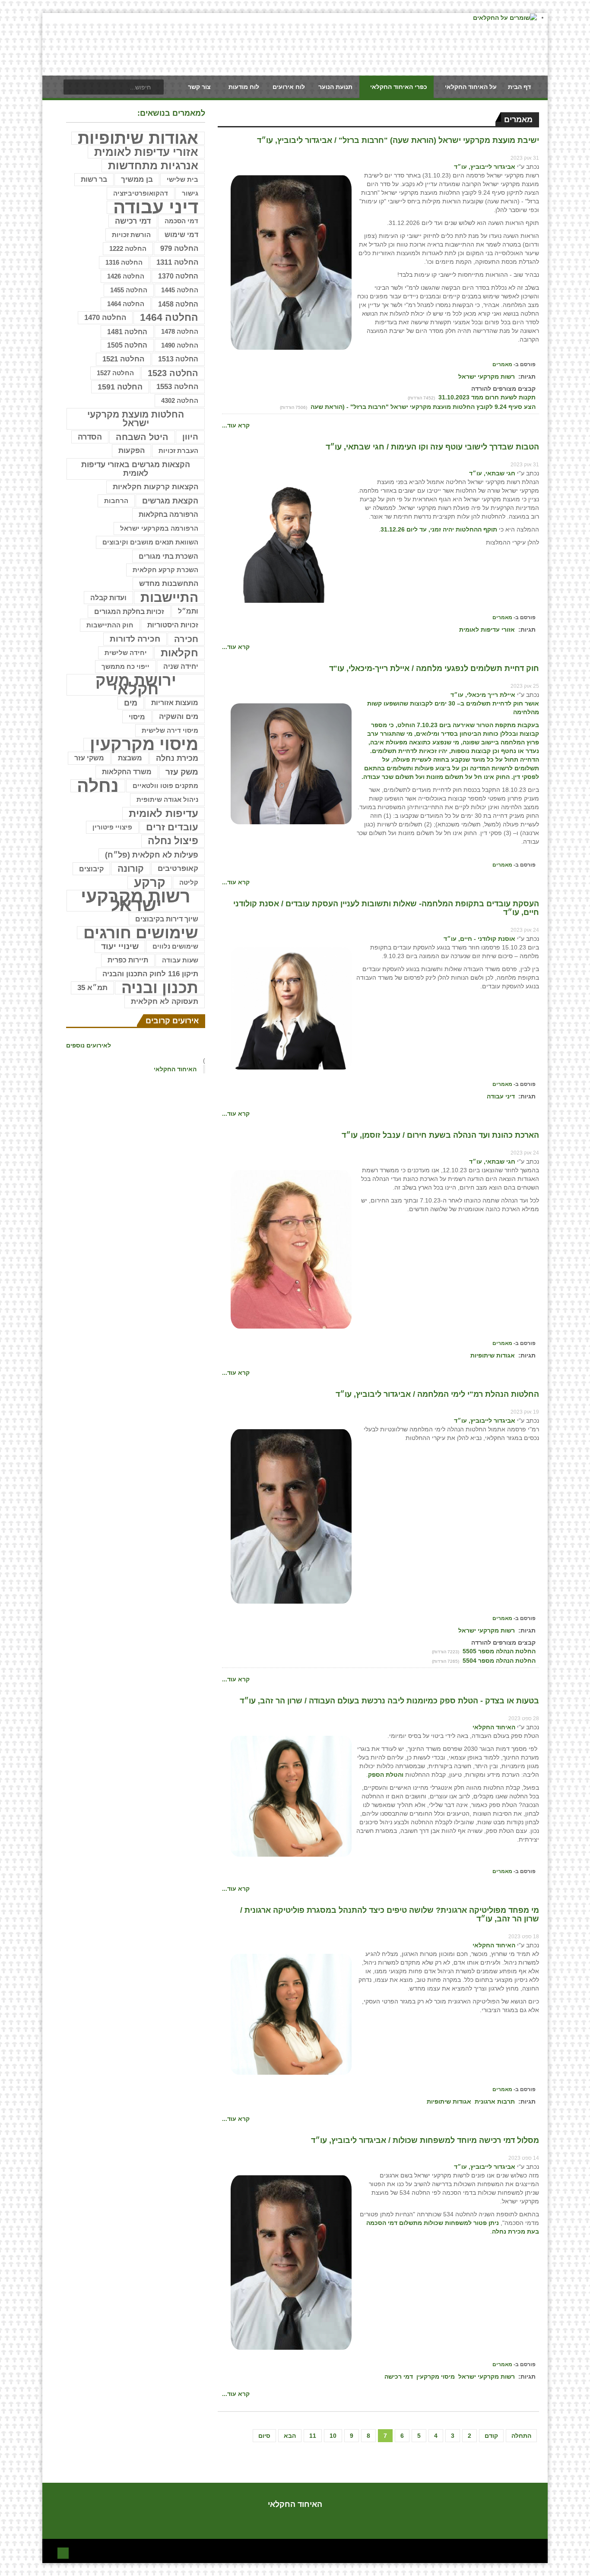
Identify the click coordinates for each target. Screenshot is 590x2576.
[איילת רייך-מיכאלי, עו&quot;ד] (291, 763)
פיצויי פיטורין (112, 827)
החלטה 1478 (180, 331)
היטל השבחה (142, 437)
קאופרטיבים (178, 869)
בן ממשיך (137, 179)
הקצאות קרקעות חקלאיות (155, 487)
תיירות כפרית (128, 960)
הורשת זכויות (131, 235)
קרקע (150, 883)
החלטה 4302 (180, 400)
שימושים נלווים (175, 946)
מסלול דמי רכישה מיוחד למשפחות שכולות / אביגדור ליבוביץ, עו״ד (425, 2140)
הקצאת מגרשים (170, 501)
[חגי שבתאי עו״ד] (291, 542)
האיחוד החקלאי (494, 1727)
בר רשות (94, 179)
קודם (491, 2436)
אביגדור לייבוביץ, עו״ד (485, 167)
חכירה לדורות (135, 639)
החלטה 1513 (178, 359)
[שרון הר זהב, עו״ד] (291, 1796)
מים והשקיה (179, 717)
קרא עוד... (236, 425)
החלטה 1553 (177, 387)
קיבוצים (91, 869)
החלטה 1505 (127, 345)
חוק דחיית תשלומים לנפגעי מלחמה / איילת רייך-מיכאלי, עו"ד (434, 668)
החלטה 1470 (105, 318)
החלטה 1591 (120, 387)
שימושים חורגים (141, 933)
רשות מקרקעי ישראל (487, 377)
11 (313, 2436)
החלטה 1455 (129, 290)
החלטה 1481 (127, 332)
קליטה (189, 882)
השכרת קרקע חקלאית (165, 570)
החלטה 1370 (178, 276)
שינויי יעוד (120, 946)
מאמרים (502, 364)
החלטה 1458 (178, 304)
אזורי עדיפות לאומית (487, 630)
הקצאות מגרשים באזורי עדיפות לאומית (136, 469)
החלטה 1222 (128, 249)
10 (333, 2436)
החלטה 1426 (126, 276)
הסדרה (90, 437)
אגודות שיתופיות (493, 1355)
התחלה (521, 2436)
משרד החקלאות (127, 772)
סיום (264, 2436)
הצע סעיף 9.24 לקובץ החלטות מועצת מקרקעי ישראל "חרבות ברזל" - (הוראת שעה (422, 407)
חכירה (186, 639)
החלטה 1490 (180, 345)
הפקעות (132, 451)
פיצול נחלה (173, 841)
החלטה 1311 (177, 262)
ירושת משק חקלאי (136, 685)
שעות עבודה (180, 960)
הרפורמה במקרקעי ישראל (159, 528)
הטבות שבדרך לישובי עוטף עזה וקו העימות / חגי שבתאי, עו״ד (432, 447)
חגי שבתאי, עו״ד (492, 473)
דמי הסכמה (181, 221)
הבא (290, 2436)
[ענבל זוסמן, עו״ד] (291, 1249)
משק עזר (182, 772)
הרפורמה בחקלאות (168, 514)
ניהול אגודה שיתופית (167, 799)
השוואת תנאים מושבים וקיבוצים (150, 542)
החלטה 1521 (123, 359)
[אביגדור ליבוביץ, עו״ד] (291, 262)
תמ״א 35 (92, 988)
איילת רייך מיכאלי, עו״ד (483, 695)
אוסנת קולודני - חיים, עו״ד (479, 939)
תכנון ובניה (160, 988)
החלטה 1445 (180, 290)
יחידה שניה (181, 666)
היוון (190, 437)
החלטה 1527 (115, 373)
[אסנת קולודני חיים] (291, 1008)
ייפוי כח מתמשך (125, 666)
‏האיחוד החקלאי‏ (175, 1069)
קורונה (131, 869)
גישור (190, 193)
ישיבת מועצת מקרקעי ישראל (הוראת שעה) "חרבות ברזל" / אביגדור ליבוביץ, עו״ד (398, 140)
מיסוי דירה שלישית (170, 730)
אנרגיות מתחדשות (153, 166)
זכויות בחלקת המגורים (129, 611)
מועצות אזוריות (175, 703)
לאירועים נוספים (89, 1045)
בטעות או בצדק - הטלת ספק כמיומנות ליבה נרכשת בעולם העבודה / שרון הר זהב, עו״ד (389, 1701)
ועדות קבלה (108, 598)
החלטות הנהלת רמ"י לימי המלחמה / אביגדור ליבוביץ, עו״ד (437, 1394)
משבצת (130, 758)
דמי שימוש (181, 235)
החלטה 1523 (173, 373)
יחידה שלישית (126, 653)
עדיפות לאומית (163, 813)
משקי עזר (89, 758)
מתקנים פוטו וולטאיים (165, 786)
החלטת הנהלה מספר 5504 (498, 1661)
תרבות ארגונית (495, 2101)
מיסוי (137, 717)
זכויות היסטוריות (173, 625)
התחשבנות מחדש (169, 584)
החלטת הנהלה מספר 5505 (498, 1651)
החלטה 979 (179, 248)
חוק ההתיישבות (110, 625)
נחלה (98, 786)
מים (131, 703)
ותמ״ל (188, 611)
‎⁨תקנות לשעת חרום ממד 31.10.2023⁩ (486, 397)
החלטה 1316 (124, 262)
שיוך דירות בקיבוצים (167, 919)
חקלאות (179, 653)
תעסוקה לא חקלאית (165, 1002)
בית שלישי (182, 180)
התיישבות (169, 598)
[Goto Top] (63, 2552)
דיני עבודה (501, 1096)
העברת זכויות (178, 451)
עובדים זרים (172, 827)
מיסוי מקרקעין (436, 2377)
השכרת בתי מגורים (168, 556)
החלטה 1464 (126, 304)
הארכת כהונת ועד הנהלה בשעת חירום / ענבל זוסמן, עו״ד (440, 1135)
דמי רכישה (399, 2377)
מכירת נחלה (177, 758)
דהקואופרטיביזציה (141, 193)
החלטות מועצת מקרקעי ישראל (136, 419)
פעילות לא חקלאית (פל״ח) (152, 855)
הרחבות (116, 501)
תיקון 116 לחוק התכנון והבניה (150, 974)
